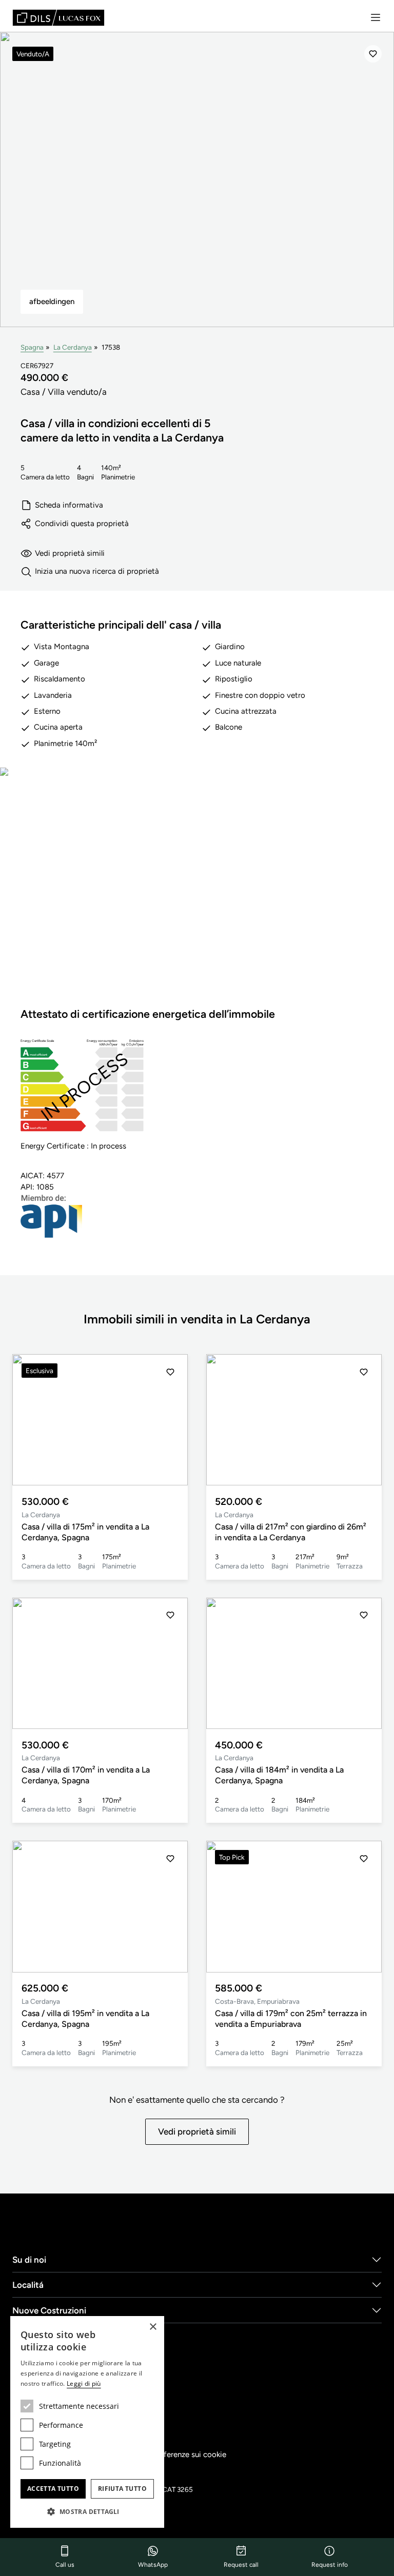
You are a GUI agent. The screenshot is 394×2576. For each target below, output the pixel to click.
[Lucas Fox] (58, 18)
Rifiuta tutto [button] (122, 2489)
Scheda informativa (69, 505)
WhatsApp (153, 2565)
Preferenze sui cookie (189, 2454)
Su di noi (29, 2260)
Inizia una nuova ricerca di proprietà (97, 571)
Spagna (32, 347)
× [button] (153, 2327)
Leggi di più (84, 2383)
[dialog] (87, 2422)
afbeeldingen (52, 301)
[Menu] (376, 17)
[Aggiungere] (373, 54)
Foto (197, 896)
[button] (170, 1420)
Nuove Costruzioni (49, 2310)
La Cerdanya (73, 347)
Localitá (28, 2285)
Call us (65, 2565)
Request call (241, 2565)
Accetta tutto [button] (53, 2489)
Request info (330, 2565)
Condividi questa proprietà (82, 524)
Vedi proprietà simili (70, 553)
